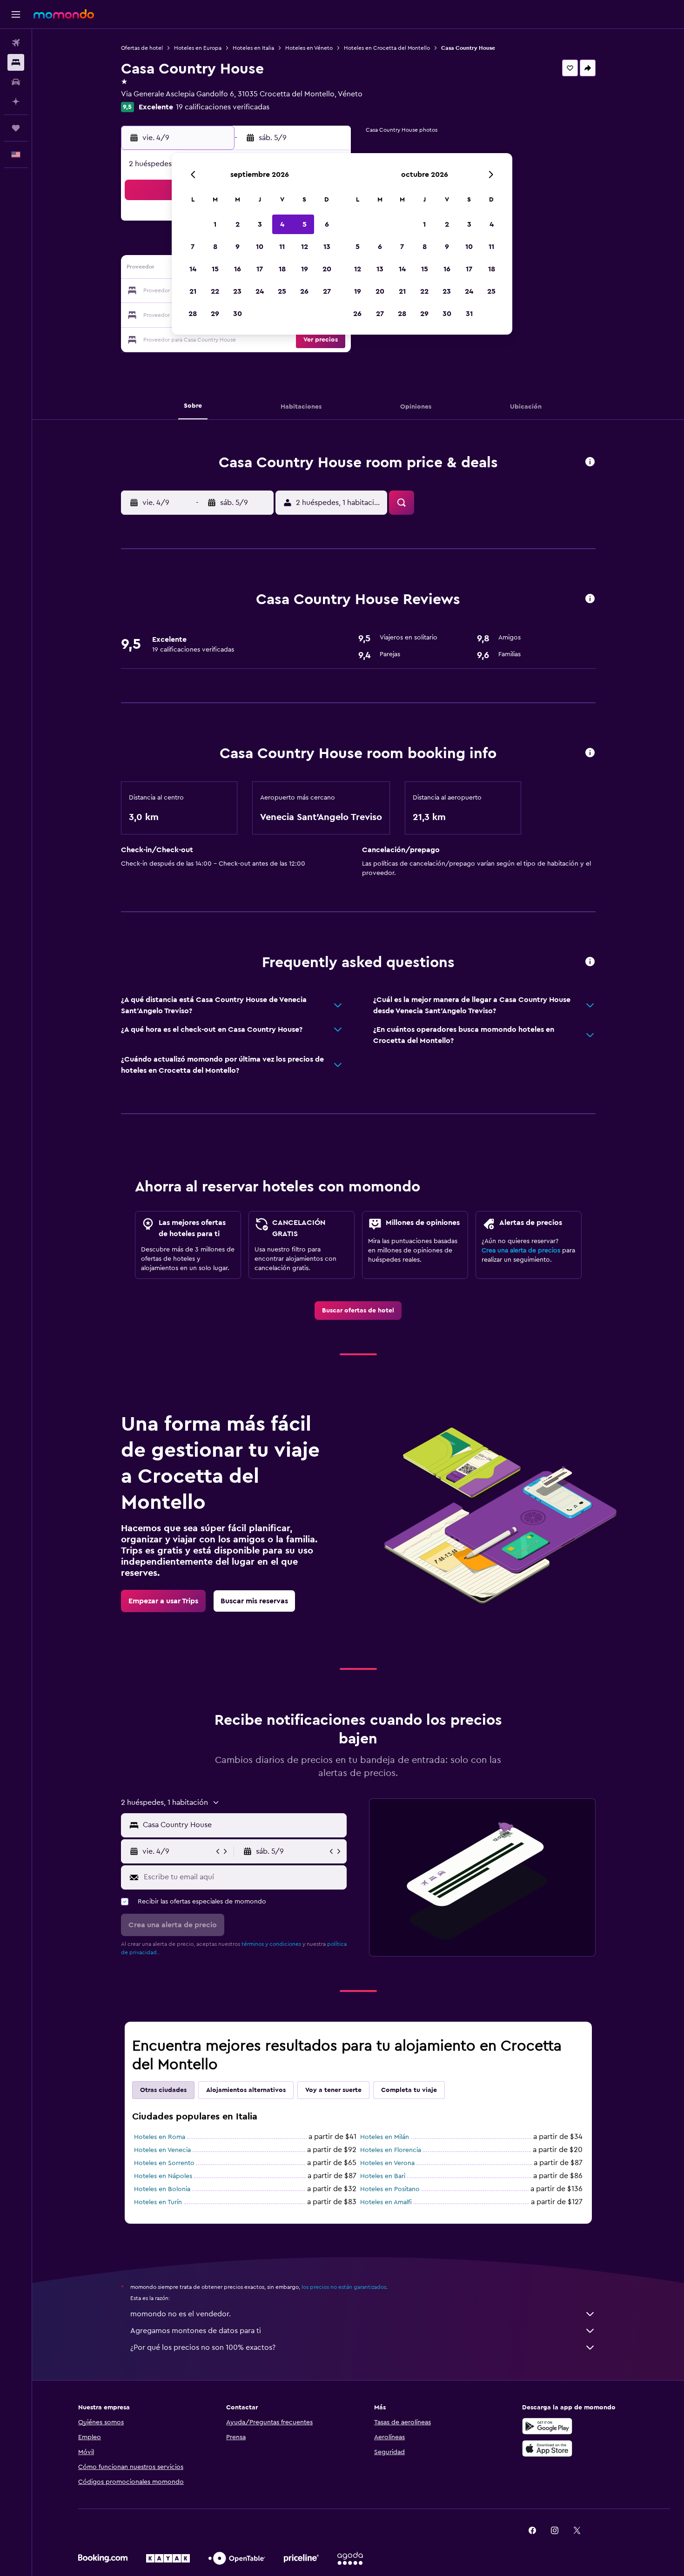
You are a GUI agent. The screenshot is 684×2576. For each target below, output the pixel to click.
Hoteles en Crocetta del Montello (387, 48)
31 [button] (469, 314)
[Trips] (16, 128)
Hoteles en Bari (383, 2176)
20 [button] (327, 269)
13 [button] (327, 247)
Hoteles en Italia (253, 48)
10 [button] (260, 247)
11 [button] (282, 247)
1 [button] (215, 224)
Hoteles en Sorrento (164, 2163)
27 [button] (327, 291)
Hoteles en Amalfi (386, 2202)
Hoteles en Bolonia (162, 2189)
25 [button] (282, 291)
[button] (16, 14)
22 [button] (215, 291)
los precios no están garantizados (344, 2287)
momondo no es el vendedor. (181, 2314)
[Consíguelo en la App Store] (547, 2448)
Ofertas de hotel (142, 48)
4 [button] (282, 224)
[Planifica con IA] (16, 101)
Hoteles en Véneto (309, 48)
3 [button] (260, 224)
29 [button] (215, 314)
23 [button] (237, 291)
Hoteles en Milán (385, 2137)
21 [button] (193, 291)
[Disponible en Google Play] (547, 2426)
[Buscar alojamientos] (16, 62)
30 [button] (238, 314)
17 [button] (260, 269)
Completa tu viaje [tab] (409, 2090)
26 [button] (304, 291)
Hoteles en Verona (387, 2163)
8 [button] (215, 247)
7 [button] (193, 247)
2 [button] (238, 224)
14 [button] (193, 269)
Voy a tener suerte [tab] (333, 2090)
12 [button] (305, 247)
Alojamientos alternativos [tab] (246, 2090)
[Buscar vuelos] (16, 43)
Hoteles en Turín (158, 2202)
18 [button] (282, 269)
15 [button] (215, 269)
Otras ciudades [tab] (163, 2090)
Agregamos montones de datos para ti (196, 2331)
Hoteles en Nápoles (163, 2176)
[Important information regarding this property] (590, 753)
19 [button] (305, 269)
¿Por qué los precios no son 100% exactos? (203, 2347)
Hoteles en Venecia (162, 2150)
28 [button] (193, 314)
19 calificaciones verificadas (223, 107)
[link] (358, 1311)
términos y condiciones (271, 1944)
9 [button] (238, 247)
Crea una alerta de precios (521, 1251)
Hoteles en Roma (160, 2137)
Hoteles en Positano (390, 2189)
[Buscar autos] (16, 82)
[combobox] (243, 1825)
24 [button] (260, 291)
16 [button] (238, 269)
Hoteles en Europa (198, 48)
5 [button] (305, 224)
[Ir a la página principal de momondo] (64, 14)
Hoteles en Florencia (391, 2150)
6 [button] (327, 224)
